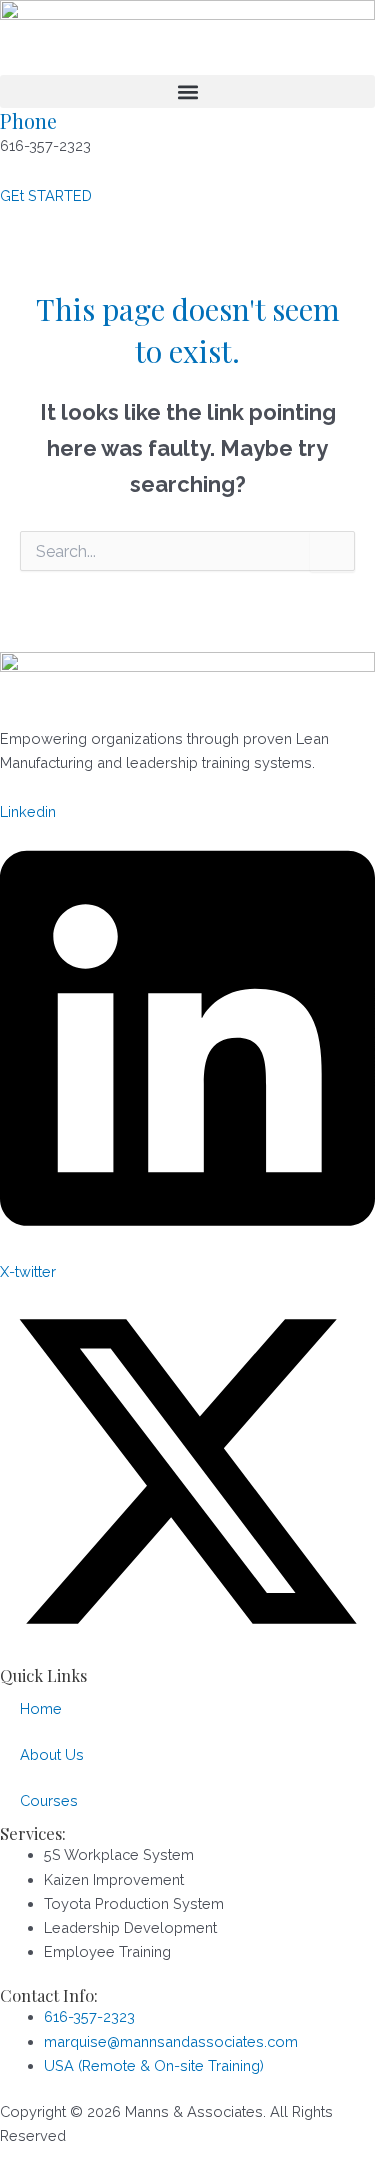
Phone (28, 120)
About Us (52, 1754)
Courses (49, 1800)
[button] (187, 91)
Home (41, 1708)
